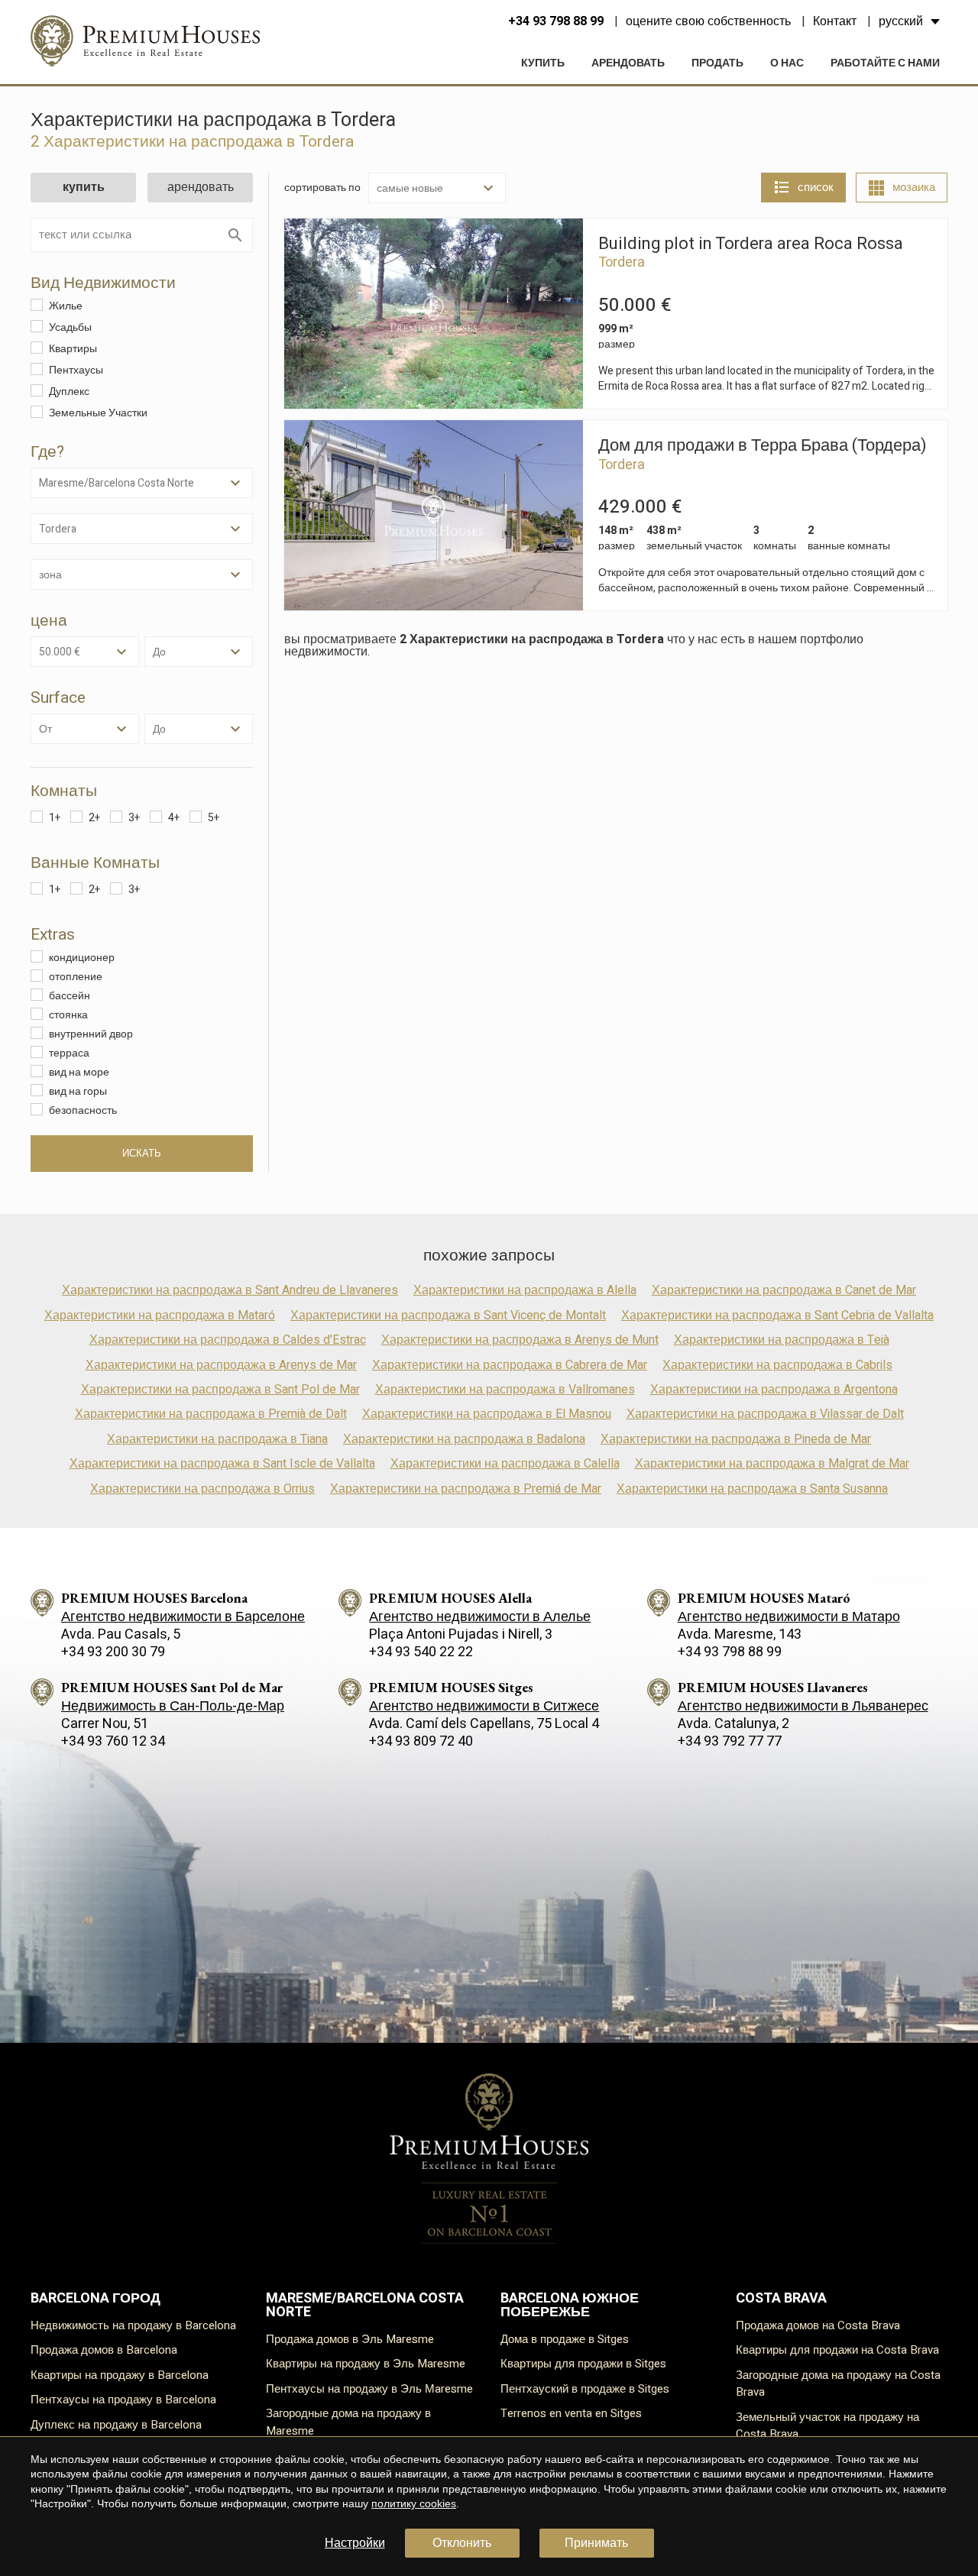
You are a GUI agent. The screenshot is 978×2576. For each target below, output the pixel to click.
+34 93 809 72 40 (421, 1741)
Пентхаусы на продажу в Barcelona (123, 2400)
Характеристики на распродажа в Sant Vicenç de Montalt (448, 1316)
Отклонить (462, 2543)
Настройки (355, 2543)
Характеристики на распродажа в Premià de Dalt (211, 1414)
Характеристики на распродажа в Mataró (160, 1316)
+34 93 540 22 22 (421, 1652)
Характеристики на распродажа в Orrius (202, 1489)
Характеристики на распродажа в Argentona (774, 1390)
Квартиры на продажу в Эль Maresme (366, 2364)
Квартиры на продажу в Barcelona (120, 2375)
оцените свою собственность (708, 21)
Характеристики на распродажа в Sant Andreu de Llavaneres (230, 1290)
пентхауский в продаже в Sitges (585, 2389)
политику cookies (414, 2503)
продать (717, 63)
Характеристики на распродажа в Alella (525, 1290)
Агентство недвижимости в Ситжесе (484, 1706)
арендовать (628, 63)
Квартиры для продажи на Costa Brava (837, 2350)
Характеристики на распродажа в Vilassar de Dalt (765, 1414)
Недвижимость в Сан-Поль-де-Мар (173, 1706)
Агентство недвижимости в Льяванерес (803, 1706)
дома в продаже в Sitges (565, 2339)
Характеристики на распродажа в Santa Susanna (752, 1489)
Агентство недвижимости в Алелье (480, 1617)
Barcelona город (96, 2298)
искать (142, 1154)
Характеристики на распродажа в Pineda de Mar (736, 1439)
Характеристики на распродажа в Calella (505, 1464)
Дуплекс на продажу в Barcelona (116, 2425)
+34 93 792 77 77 (730, 1741)
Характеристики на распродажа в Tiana (217, 1439)
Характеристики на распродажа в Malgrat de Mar (772, 1464)
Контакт (835, 21)
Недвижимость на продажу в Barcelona (133, 2325)
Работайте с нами (885, 63)
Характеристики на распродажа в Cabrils (777, 1365)
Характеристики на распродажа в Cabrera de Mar (510, 1365)
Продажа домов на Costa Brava (818, 2325)
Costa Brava (781, 2298)
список (816, 187)
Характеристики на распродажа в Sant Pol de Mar (220, 1390)
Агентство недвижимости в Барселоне (183, 1617)
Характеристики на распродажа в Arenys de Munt (520, 1340)
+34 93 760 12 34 (113, 1741)
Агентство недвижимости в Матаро (789, 1617)
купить (543, 63)
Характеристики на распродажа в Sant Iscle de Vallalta (222, 1464)
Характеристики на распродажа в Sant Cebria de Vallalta (777, 1316)
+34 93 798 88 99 (556, 21)
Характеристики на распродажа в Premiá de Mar (466, 1489)
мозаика (914, 187)
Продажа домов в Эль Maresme (350, 2339)
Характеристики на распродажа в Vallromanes (505, 1390)
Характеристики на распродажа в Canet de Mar (784, 1290)
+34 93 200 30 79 (113, 1652)
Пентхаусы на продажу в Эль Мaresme (369, 2389)
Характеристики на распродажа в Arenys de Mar (221, 1365)
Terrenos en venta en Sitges (571, 2413)
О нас (787, 63)
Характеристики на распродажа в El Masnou (487, 1414)
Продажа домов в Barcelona (104, 2350)
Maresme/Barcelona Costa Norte (365, 2305)
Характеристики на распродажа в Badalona (464, 1439)
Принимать (596, 2543)
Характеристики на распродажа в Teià (782, 1340)
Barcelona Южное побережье (570, 2305)
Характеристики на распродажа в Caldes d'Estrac (228, 1340)
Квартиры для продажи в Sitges (583, 2364)
